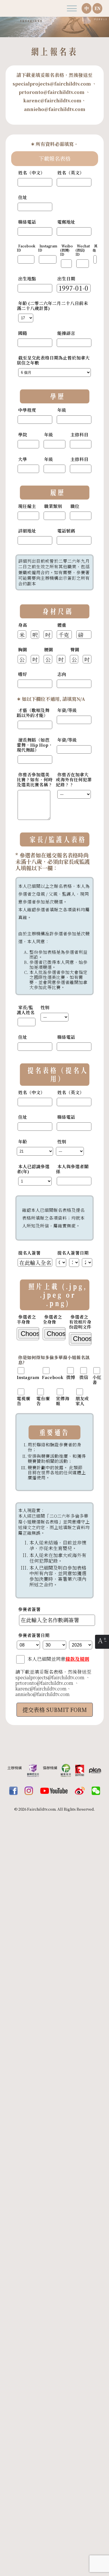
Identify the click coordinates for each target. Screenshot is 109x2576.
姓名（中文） (32, 173)
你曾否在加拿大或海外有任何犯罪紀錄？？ (74, 780)
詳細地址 (27, 531)
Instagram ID (48, 248)
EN (98, 8)
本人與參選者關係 (72, 1169)
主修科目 (79, 435)
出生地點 (27, 279)
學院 (23, 435)
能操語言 (66, 333)
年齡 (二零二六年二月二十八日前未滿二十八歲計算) (52, 306)
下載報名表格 (54, 159)
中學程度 (27, 410)
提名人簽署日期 (73, 1253)
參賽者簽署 (29, 1609)
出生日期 (66, 279)
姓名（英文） (71, 173)
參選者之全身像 (52, 1319)
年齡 (23, 1142)
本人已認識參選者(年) (33, 1169)
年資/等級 (67, 710)
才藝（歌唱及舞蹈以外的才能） (33, 713)
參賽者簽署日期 (34, 1635)
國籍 (23, 333)
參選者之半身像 (26, 1319)
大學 (23, 459)
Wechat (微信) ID (83, 250)
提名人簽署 (29, 1253)
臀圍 (75, 650)
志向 (62, 674)
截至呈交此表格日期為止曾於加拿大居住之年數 (53, 360)
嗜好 (23, 674)
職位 (75, 506)
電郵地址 (66, 222)
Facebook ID (26, 248)
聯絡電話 (27, 222)
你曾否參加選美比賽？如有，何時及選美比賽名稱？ (35, 780)
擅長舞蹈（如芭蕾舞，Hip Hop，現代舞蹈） (35, 745)
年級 (62, 410)
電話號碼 (66, 531)
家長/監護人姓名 (26, 1010)
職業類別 (53, 506)
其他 (95, 248)
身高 (23, 625)
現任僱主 (27, 506)
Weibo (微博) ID (66, 250)
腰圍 (49, 650)
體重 (62, 625)
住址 (23, 197)
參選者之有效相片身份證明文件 (80, 1322)
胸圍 (23, 650)
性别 (45, 1007)
